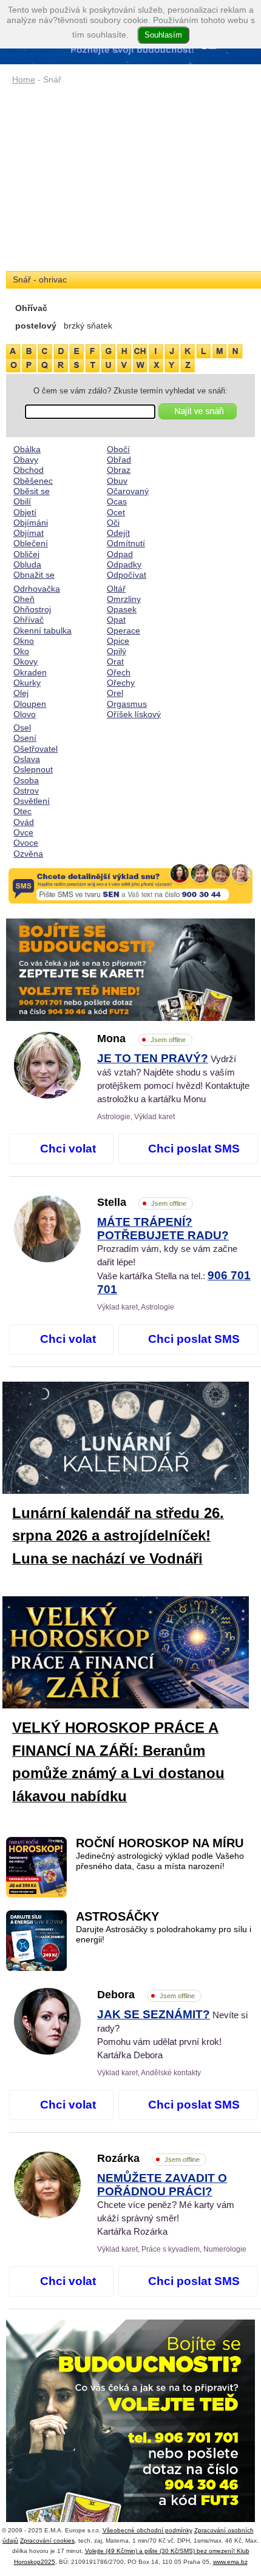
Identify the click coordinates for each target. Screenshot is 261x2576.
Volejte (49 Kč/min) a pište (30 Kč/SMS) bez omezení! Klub (167, 2551)
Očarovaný (128, 491)
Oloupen (30, 704)
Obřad (119, 460)
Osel (22, 728)
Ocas (117, 501)
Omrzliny (124, 599)
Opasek (122, 609)
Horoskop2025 (35, 2562)
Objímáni (31, 523)
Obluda (27, 564)
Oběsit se (32, 491)
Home (24, 79)
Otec (22, 811)
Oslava (27, 759)
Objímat (29, 533)
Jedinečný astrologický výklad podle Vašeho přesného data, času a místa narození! (160, 1861)
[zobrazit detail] (47, 1096)
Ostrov (26, 791)
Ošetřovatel (36, 749)
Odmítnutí (126, 543)
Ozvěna (28, 854)
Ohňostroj (32, 609)
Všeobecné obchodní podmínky (147, 2530)
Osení (25, 738)
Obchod (29, 470)
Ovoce (26, 843)
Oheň (24, 599)
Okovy (25, 661)
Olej (21, 693)
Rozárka (148, 2158)
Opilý (117, 651)
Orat (115, 661)
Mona (141, 1039)
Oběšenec (33, 481)
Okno (24, 641)
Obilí (22, 501)
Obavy (26, 460)
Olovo (25, 714)
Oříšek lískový (134, 714)
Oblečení (31, 543)
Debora (146, 1995)
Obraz (119, 470)
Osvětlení (32, 801)
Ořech (119, 672)
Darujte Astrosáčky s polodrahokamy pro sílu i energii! (164, 1934)
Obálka (27, 449)
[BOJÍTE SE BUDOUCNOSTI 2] (130, 970)
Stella (142, 1202)
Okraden (30, 672)
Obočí (118, 449)
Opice (118, 641)
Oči (113, 523)
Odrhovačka (37, 589)
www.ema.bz (230, 2562)
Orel (115, 693)
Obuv (117, 481)
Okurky (27, 683)
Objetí (25, 512)
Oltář (116, 589)
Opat (116, 620)
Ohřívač (29, 620)
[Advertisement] (130, 179)
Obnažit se (34, 575)
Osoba (26, 780)
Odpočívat (127, 575)
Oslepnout (33, 769)
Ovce (23, 832)
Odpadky (124, 564)
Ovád (24, 822)
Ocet (116, 512)
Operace (124, 631)
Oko (21, 651)
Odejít (118, 533)
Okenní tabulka (42, 631)
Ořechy (121, 683)
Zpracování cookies (47, 2541)
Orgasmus (127, 704)
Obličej (26, 554)
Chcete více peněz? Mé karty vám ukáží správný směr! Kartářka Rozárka (166, 2205)
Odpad (120, 554)
